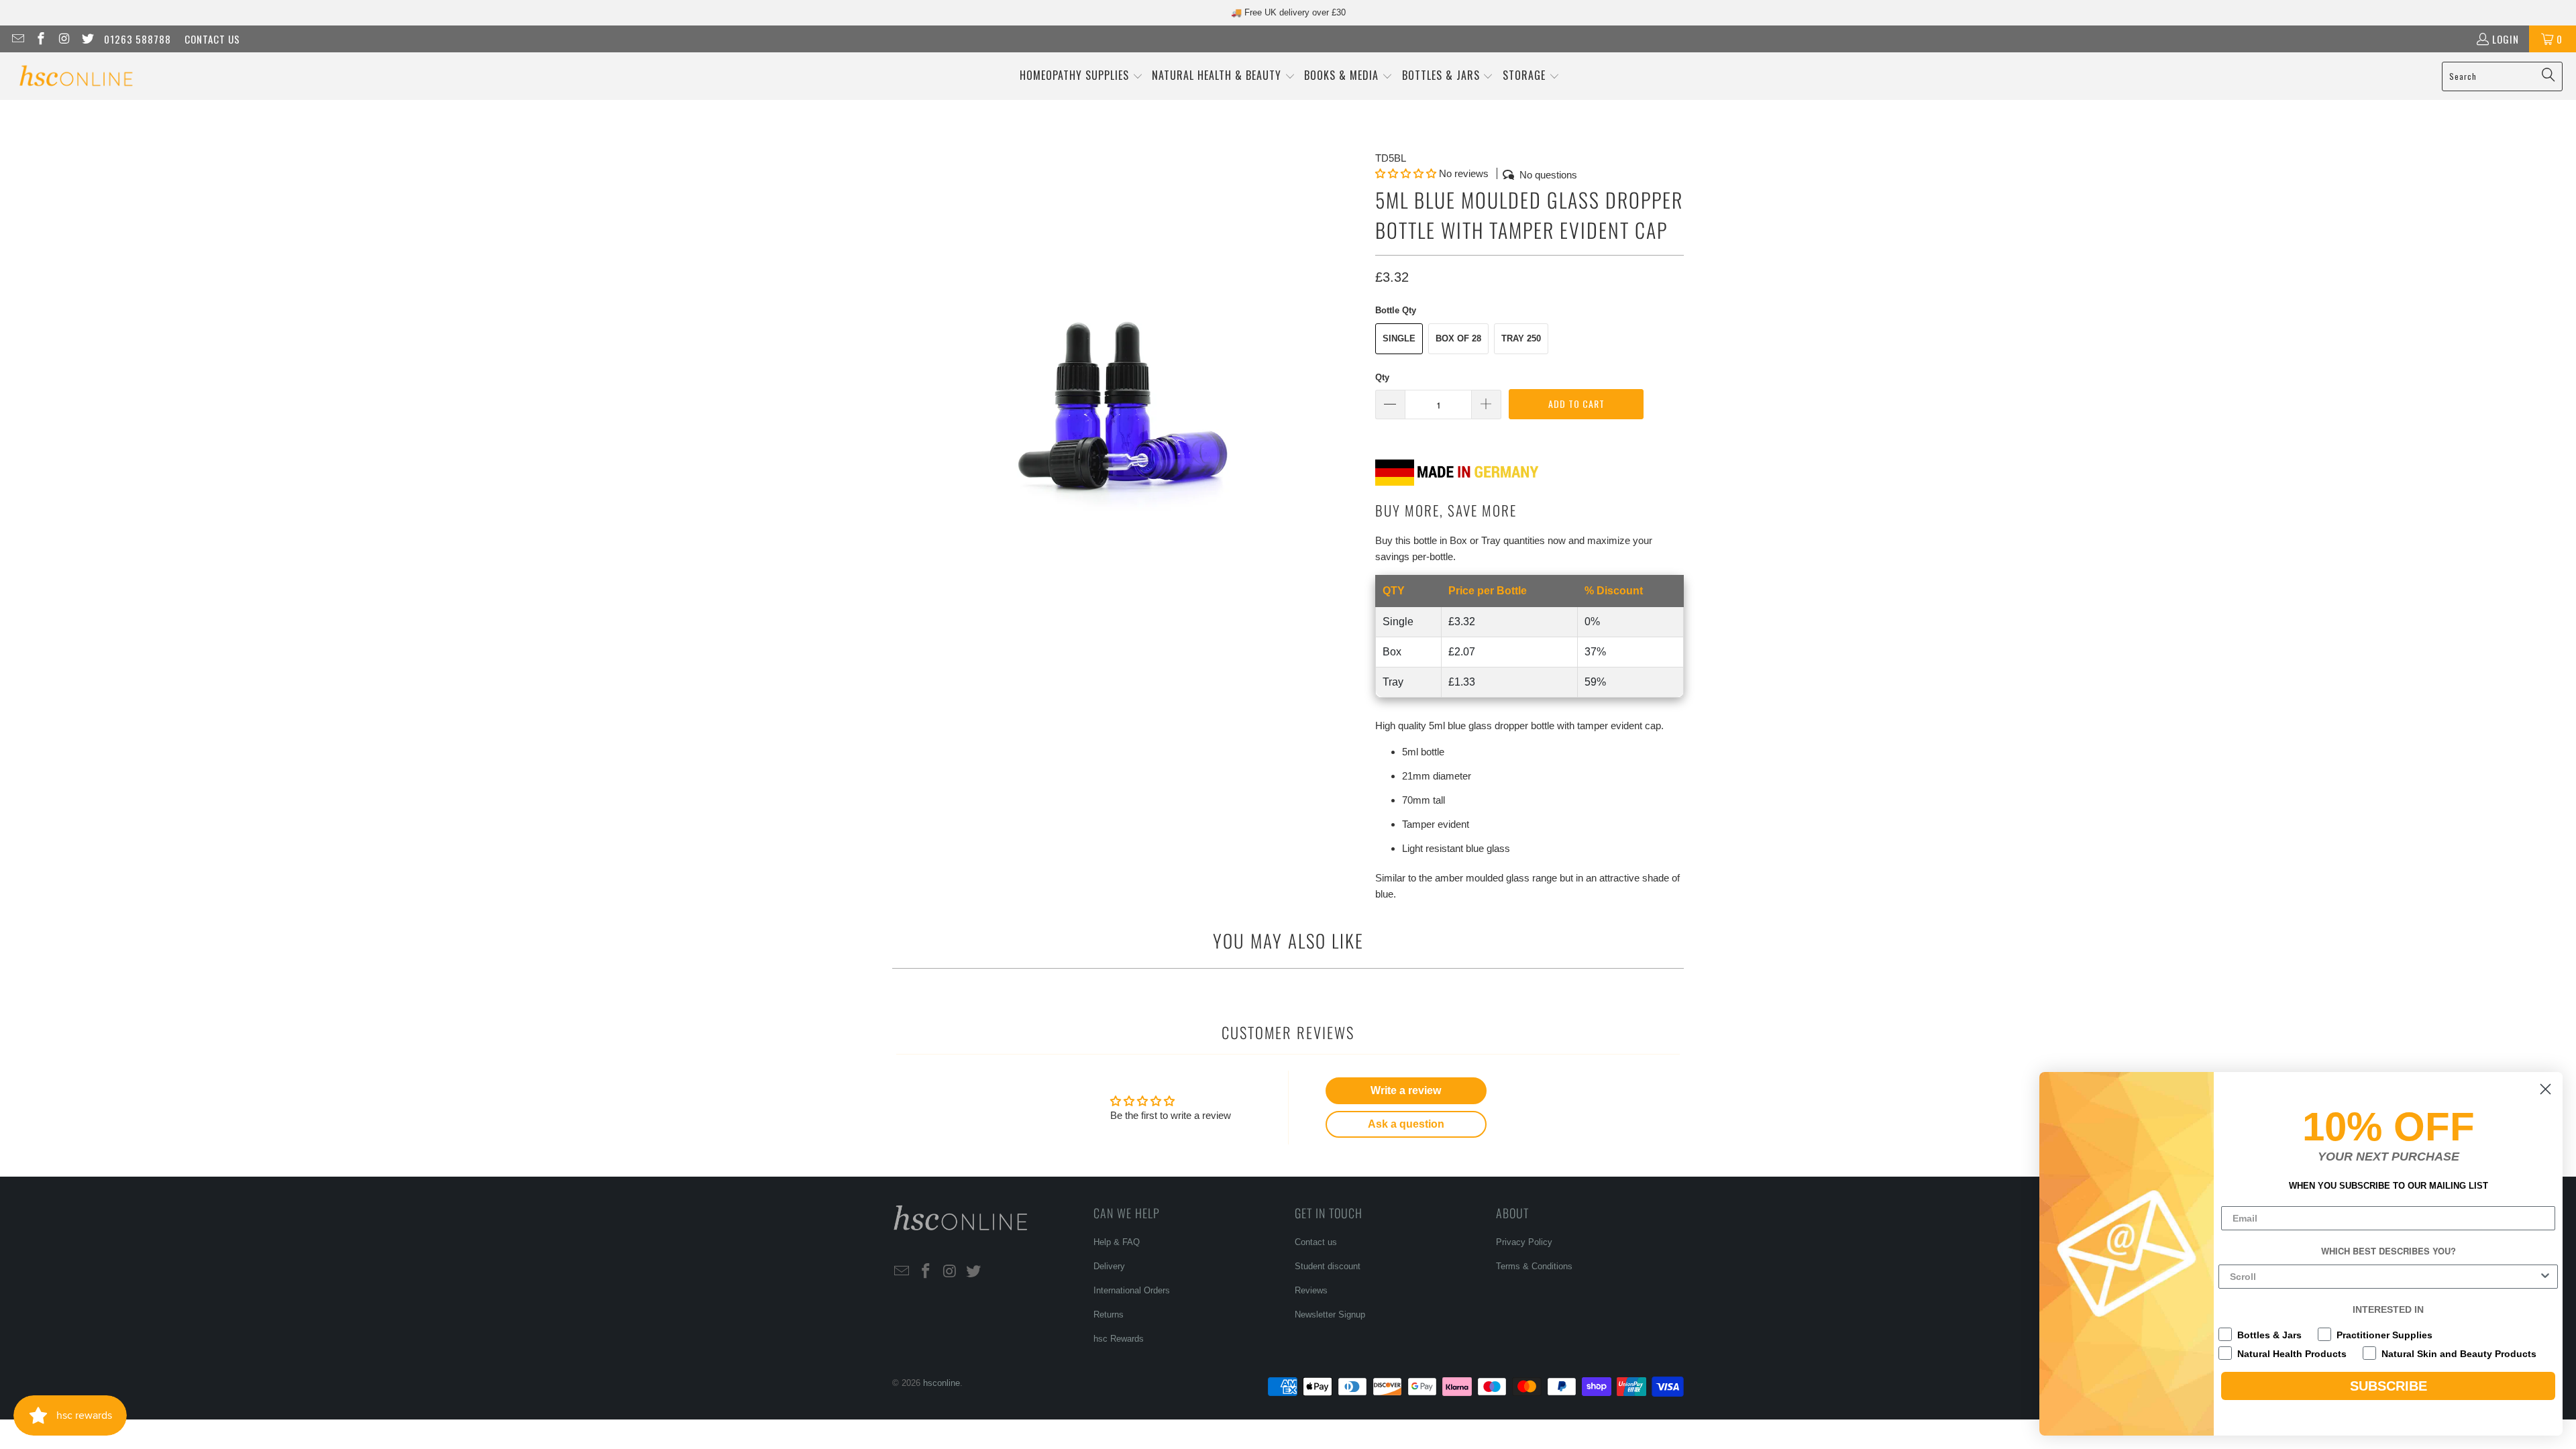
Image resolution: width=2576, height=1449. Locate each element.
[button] (1081, 76)
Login (2506, 39)
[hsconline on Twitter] (87, 39)
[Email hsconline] (17, 39)
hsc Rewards (1119, 1339)
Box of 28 (1458, 338)
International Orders (1132, 1290)
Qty (1382, 377)
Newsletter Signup (1330, 1314)
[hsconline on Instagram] (63, 39)
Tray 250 (1521, 338)
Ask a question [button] (1406, 1124)
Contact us (1316, 1242)
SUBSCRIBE (2389, 1386)
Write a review (1406, 1090)
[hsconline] (75, 76)
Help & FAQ (1117, 1242)
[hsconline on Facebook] (41, 39)
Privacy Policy (1524, 1242)
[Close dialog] (2545, 1089)
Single (1399, 338)
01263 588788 (138, 39)
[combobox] (2384, 1277)
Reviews (1311, 1290)
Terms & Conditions (1534, 1266)
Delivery (1109, 1266)
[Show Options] (2545, 1277)
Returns (1109, 1314)
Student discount (1328, 1266)
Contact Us (212, 39)
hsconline (942, 1383)
